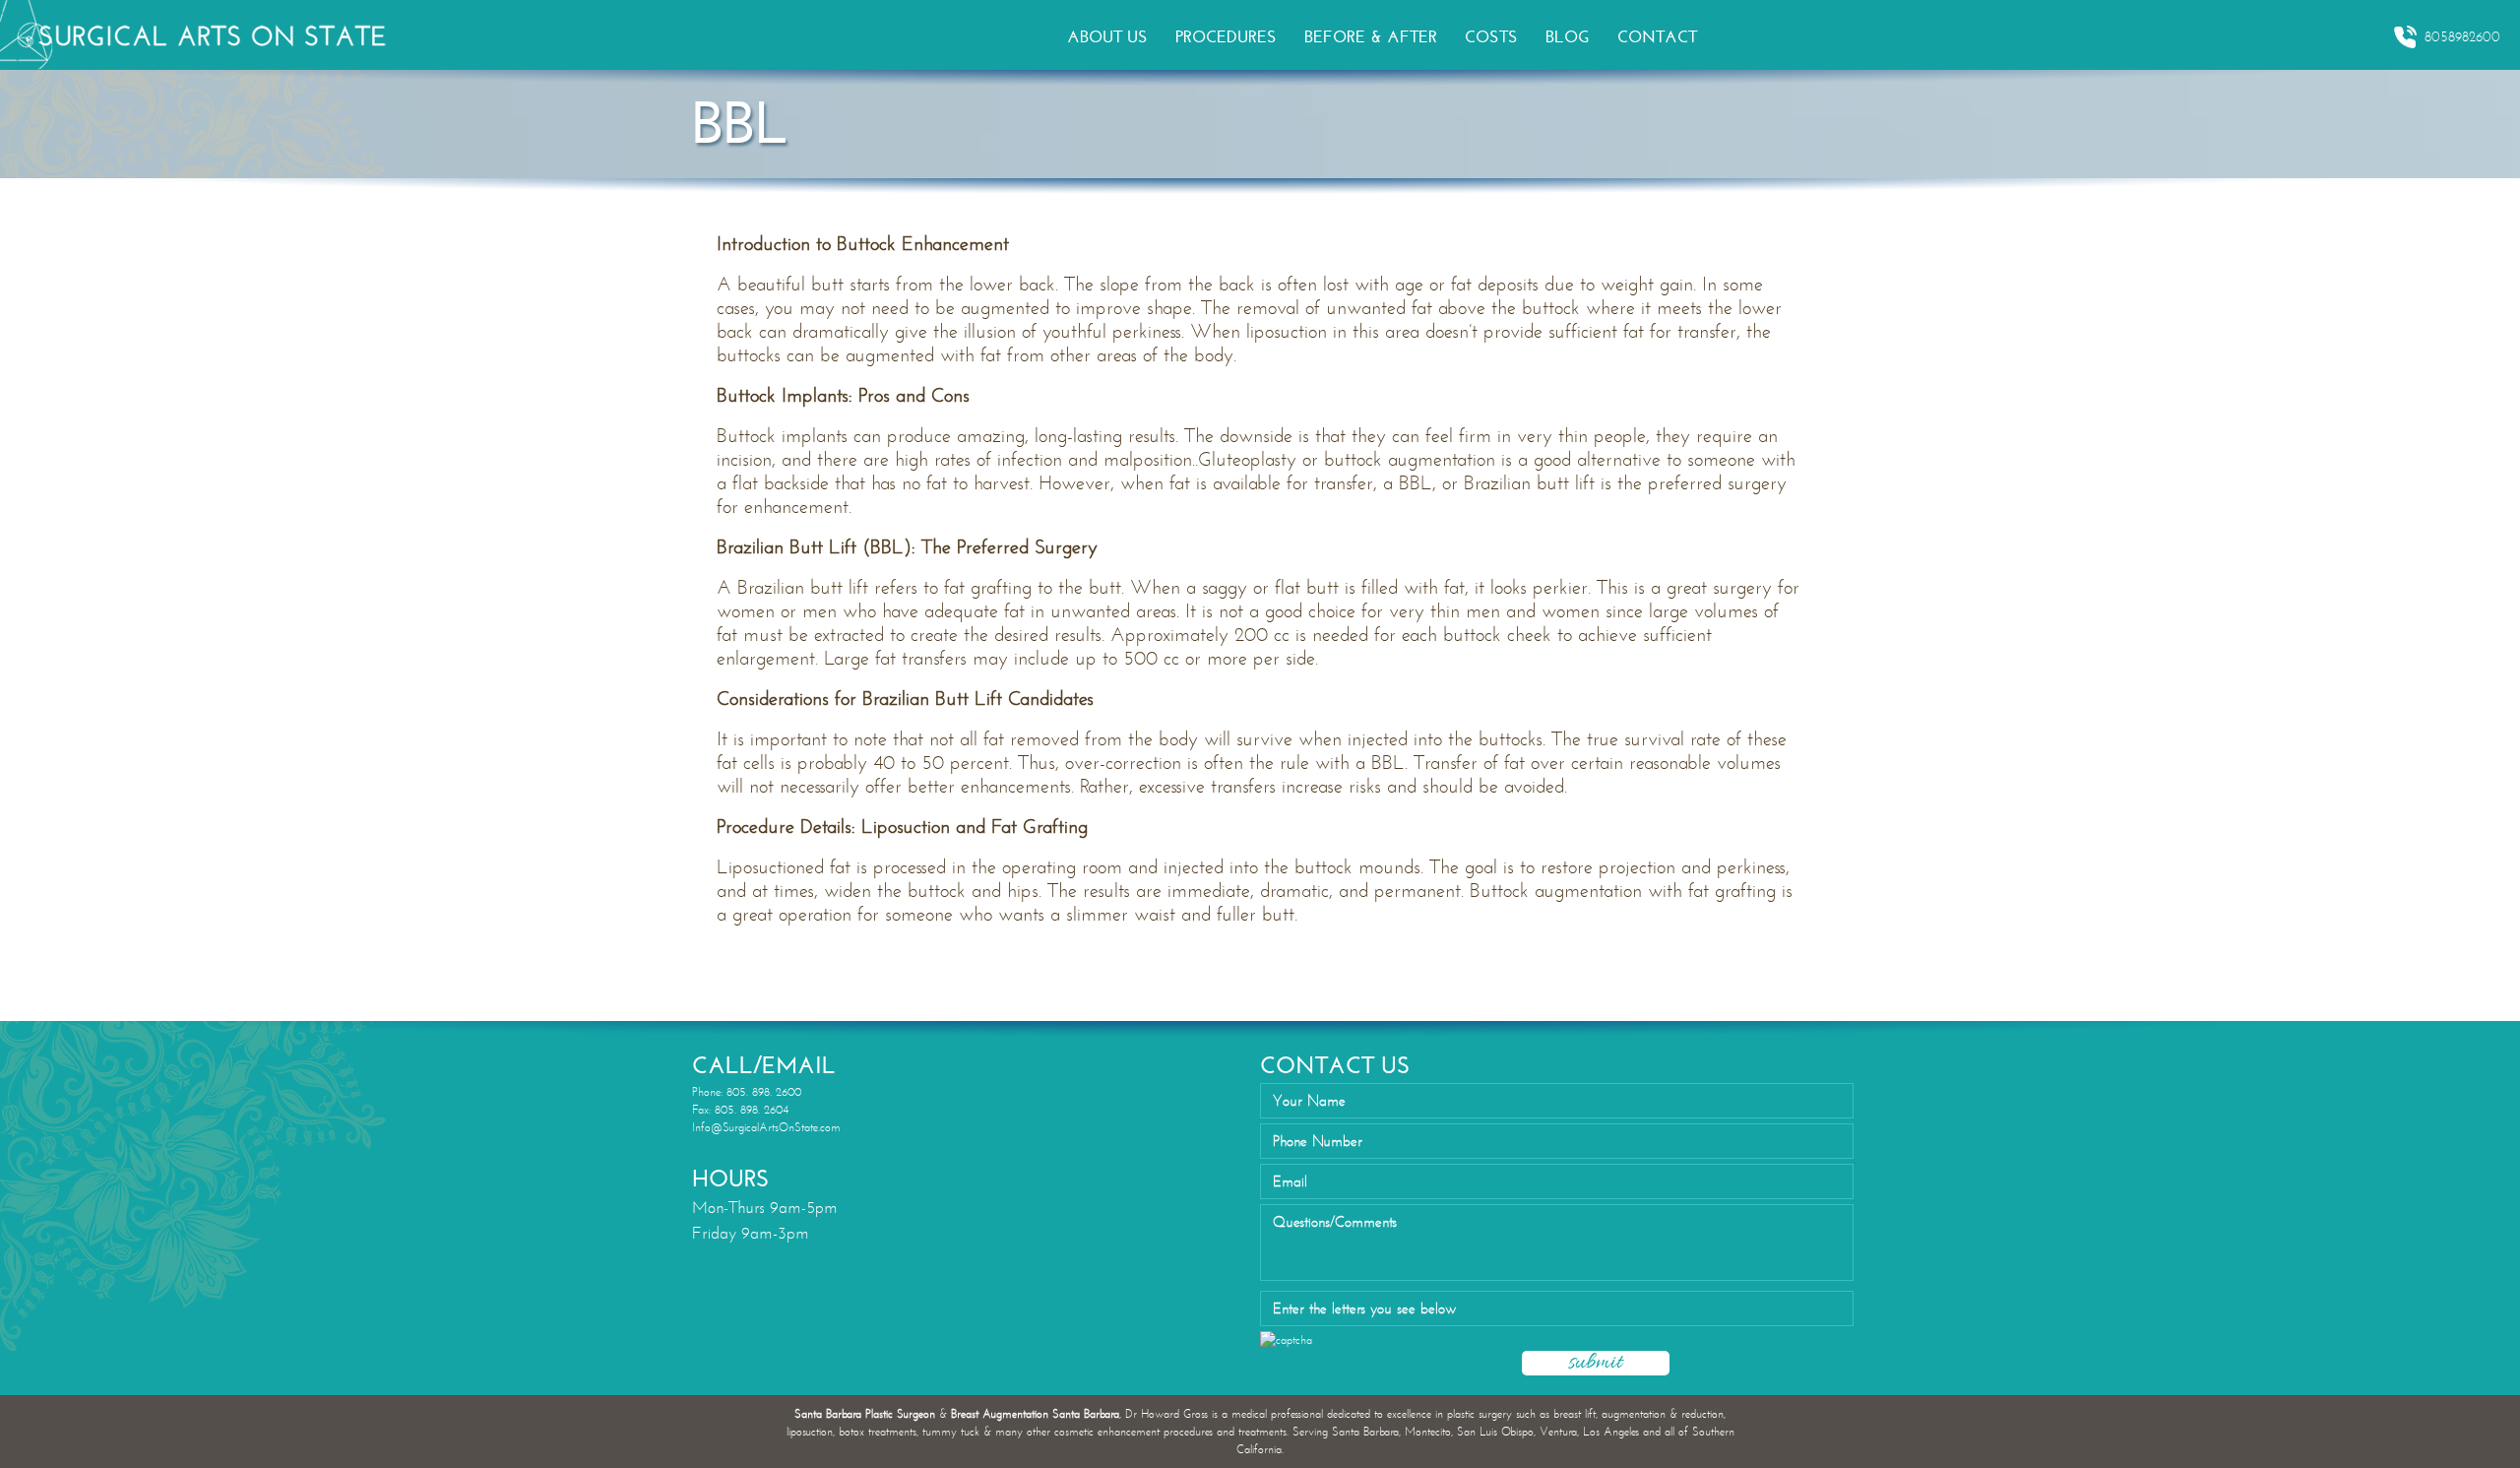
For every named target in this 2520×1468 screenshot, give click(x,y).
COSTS (1491, 37)
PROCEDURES (1226, 37)
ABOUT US (1107, 37)
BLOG (1568, 37)
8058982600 (2462, 37)
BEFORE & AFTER (1371, 37)
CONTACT (1657, 37)
